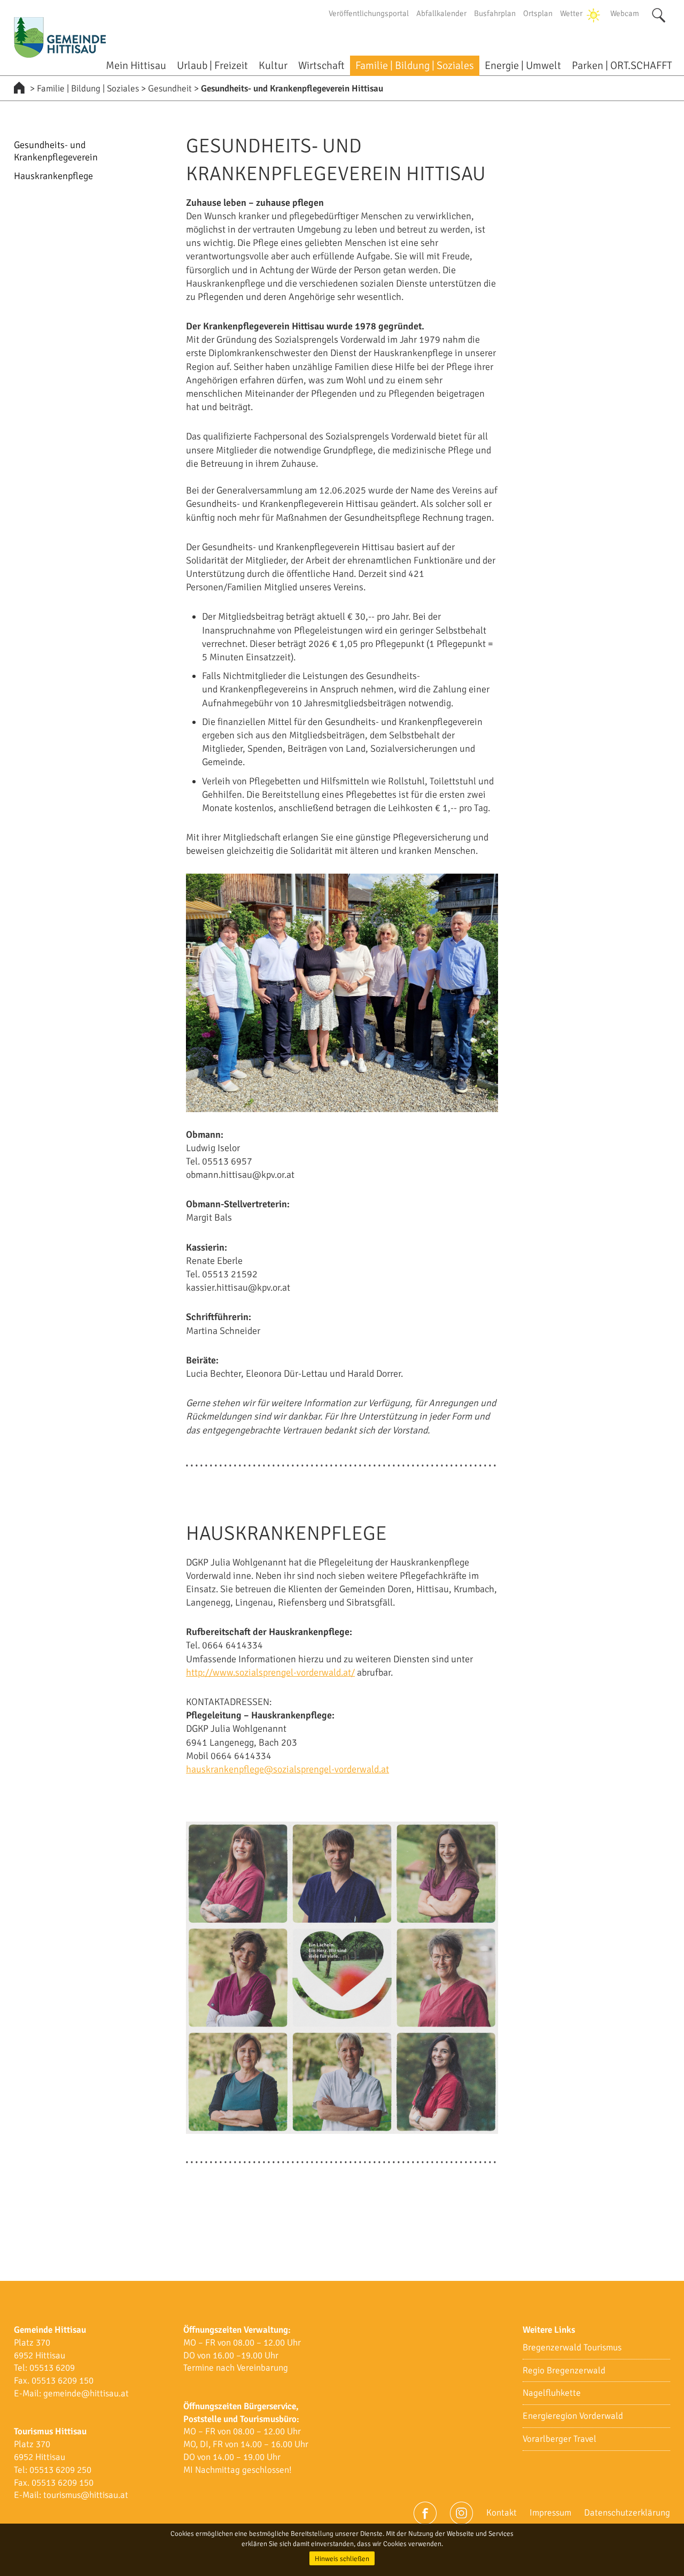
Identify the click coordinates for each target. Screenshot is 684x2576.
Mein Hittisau (136, 65)
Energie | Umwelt (523, 65)
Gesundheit (170, 88)
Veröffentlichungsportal (369, 13)
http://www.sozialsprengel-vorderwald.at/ (270, 1672)
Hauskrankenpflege (53, 176)
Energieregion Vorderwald (573, 2416)
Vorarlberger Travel (559, 2439)
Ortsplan (538, 13)
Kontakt (502, 2513)
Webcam (625, 13)
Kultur (273, 65)
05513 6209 (52, 2368)
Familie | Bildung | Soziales (415, 65)
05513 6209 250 (60, 2470)
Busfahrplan (495, 13)
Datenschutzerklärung (627, 2513)
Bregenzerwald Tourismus (572, 2347)
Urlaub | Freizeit (212, 65)
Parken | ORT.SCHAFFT (622, 65)
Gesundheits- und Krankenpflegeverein (56, 151)
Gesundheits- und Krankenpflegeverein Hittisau (292, 88)
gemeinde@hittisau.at (86, 2393)
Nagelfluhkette (552, 2393)
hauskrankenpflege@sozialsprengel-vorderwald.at (287, 1769)
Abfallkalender (441, 13)
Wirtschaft (321, 65)
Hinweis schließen (342, 2559)
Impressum (550, 2513)
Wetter (571, 13)
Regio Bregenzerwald (564, 2370)
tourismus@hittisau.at (86, 2495)
